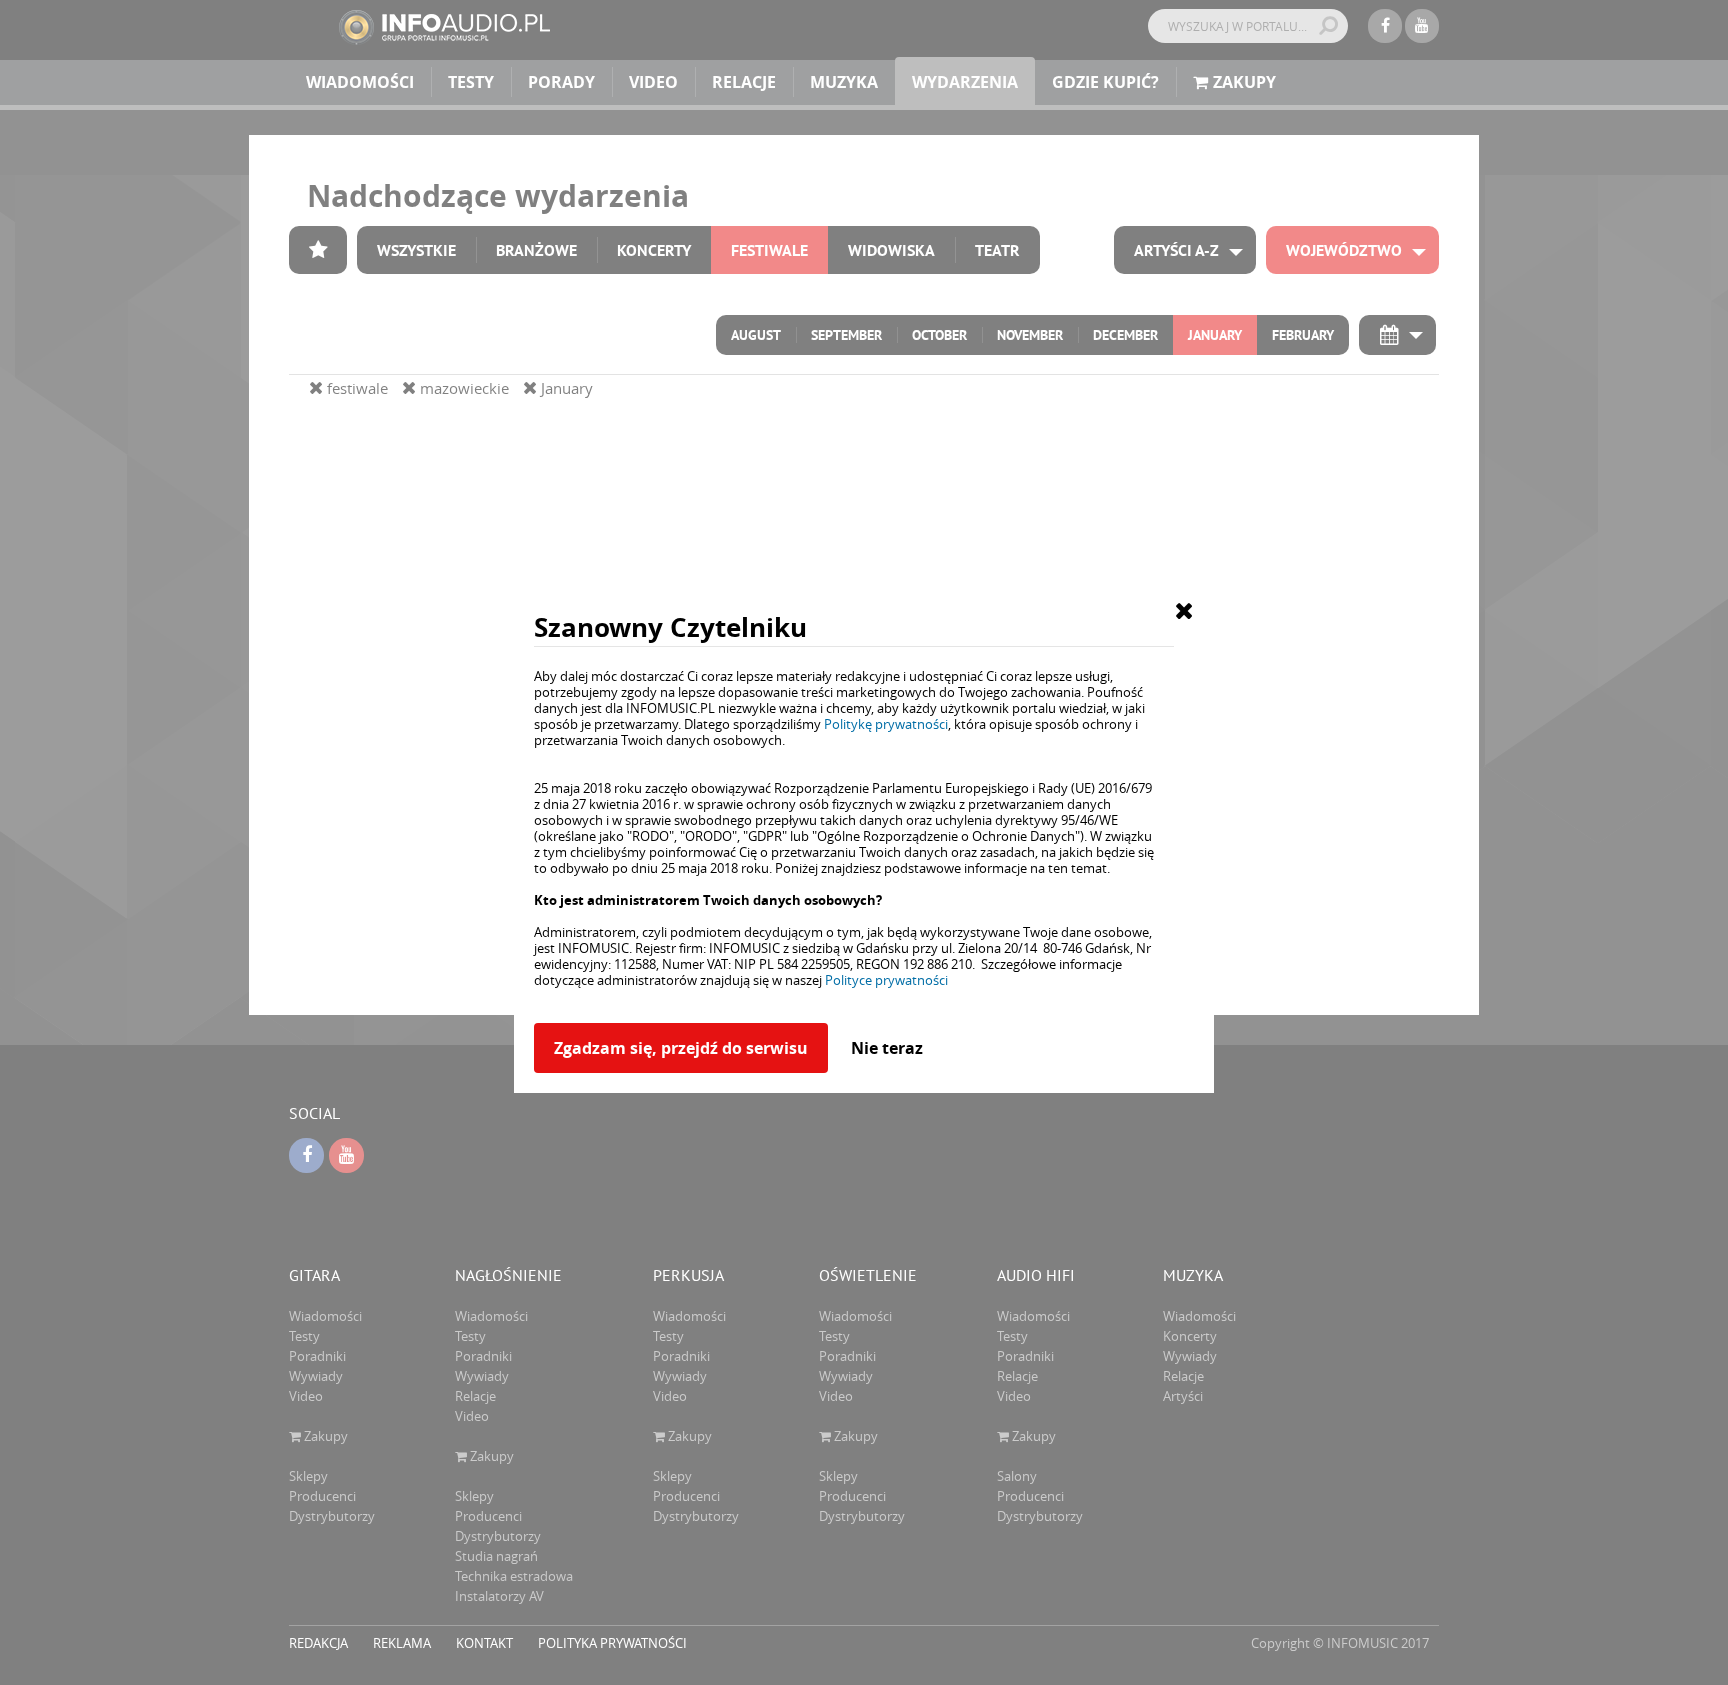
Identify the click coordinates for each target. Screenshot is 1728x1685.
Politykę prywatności (886, 724)
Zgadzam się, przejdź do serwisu (681, 1048)
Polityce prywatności (886, 980)
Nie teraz (887, 1048)
